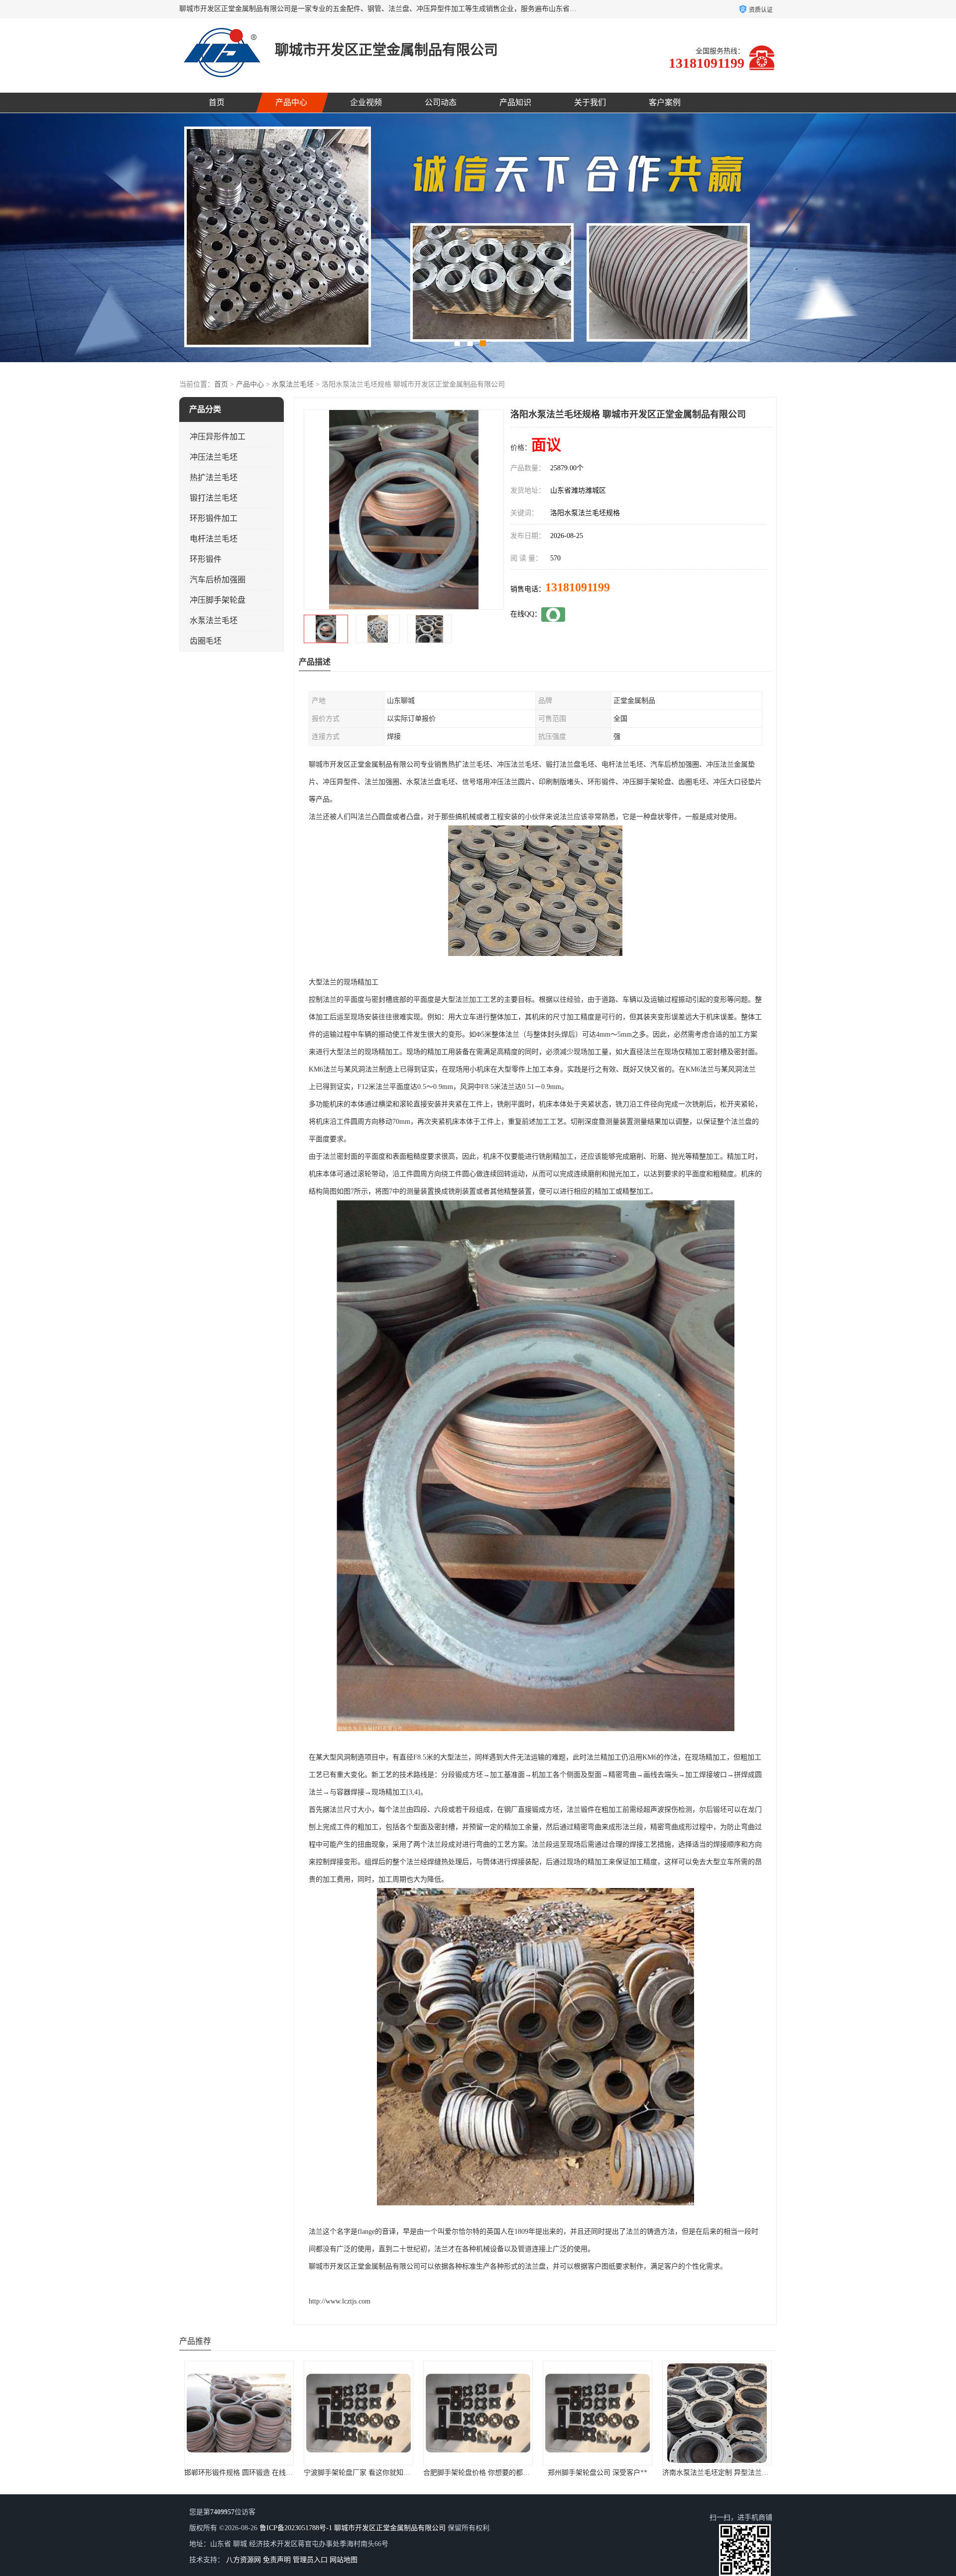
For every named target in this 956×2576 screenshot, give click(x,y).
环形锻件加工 (214, 518)
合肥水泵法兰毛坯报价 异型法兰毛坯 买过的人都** (621, 2473)
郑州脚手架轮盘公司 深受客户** (358, 2473)
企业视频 (366, 102)
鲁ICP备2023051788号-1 (296, 2528)
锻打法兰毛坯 (214, 498)
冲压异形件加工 (218, 437)
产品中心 (291, 102)
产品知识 (515, 102)
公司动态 (441, 102)
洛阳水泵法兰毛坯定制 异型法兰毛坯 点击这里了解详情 (748, 2473)
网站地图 (344, 2560)
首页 (217, 102)
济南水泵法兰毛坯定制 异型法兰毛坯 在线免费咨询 (502, 2473)
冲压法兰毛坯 (214, 457)
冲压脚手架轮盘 (218, 600)
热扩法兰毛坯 (214, 477)
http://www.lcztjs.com (340, 2301)
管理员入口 (310, 2560)
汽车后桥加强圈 (218, 580)
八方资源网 (243, 2560)
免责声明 (277, 2560)
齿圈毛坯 (206, 641)
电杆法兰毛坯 (214, 539)
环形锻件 (206, 559)
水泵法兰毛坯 (293, 384)
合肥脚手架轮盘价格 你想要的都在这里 (244, 2473)
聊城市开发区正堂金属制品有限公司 (390, 2528)
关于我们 (590, 102)
